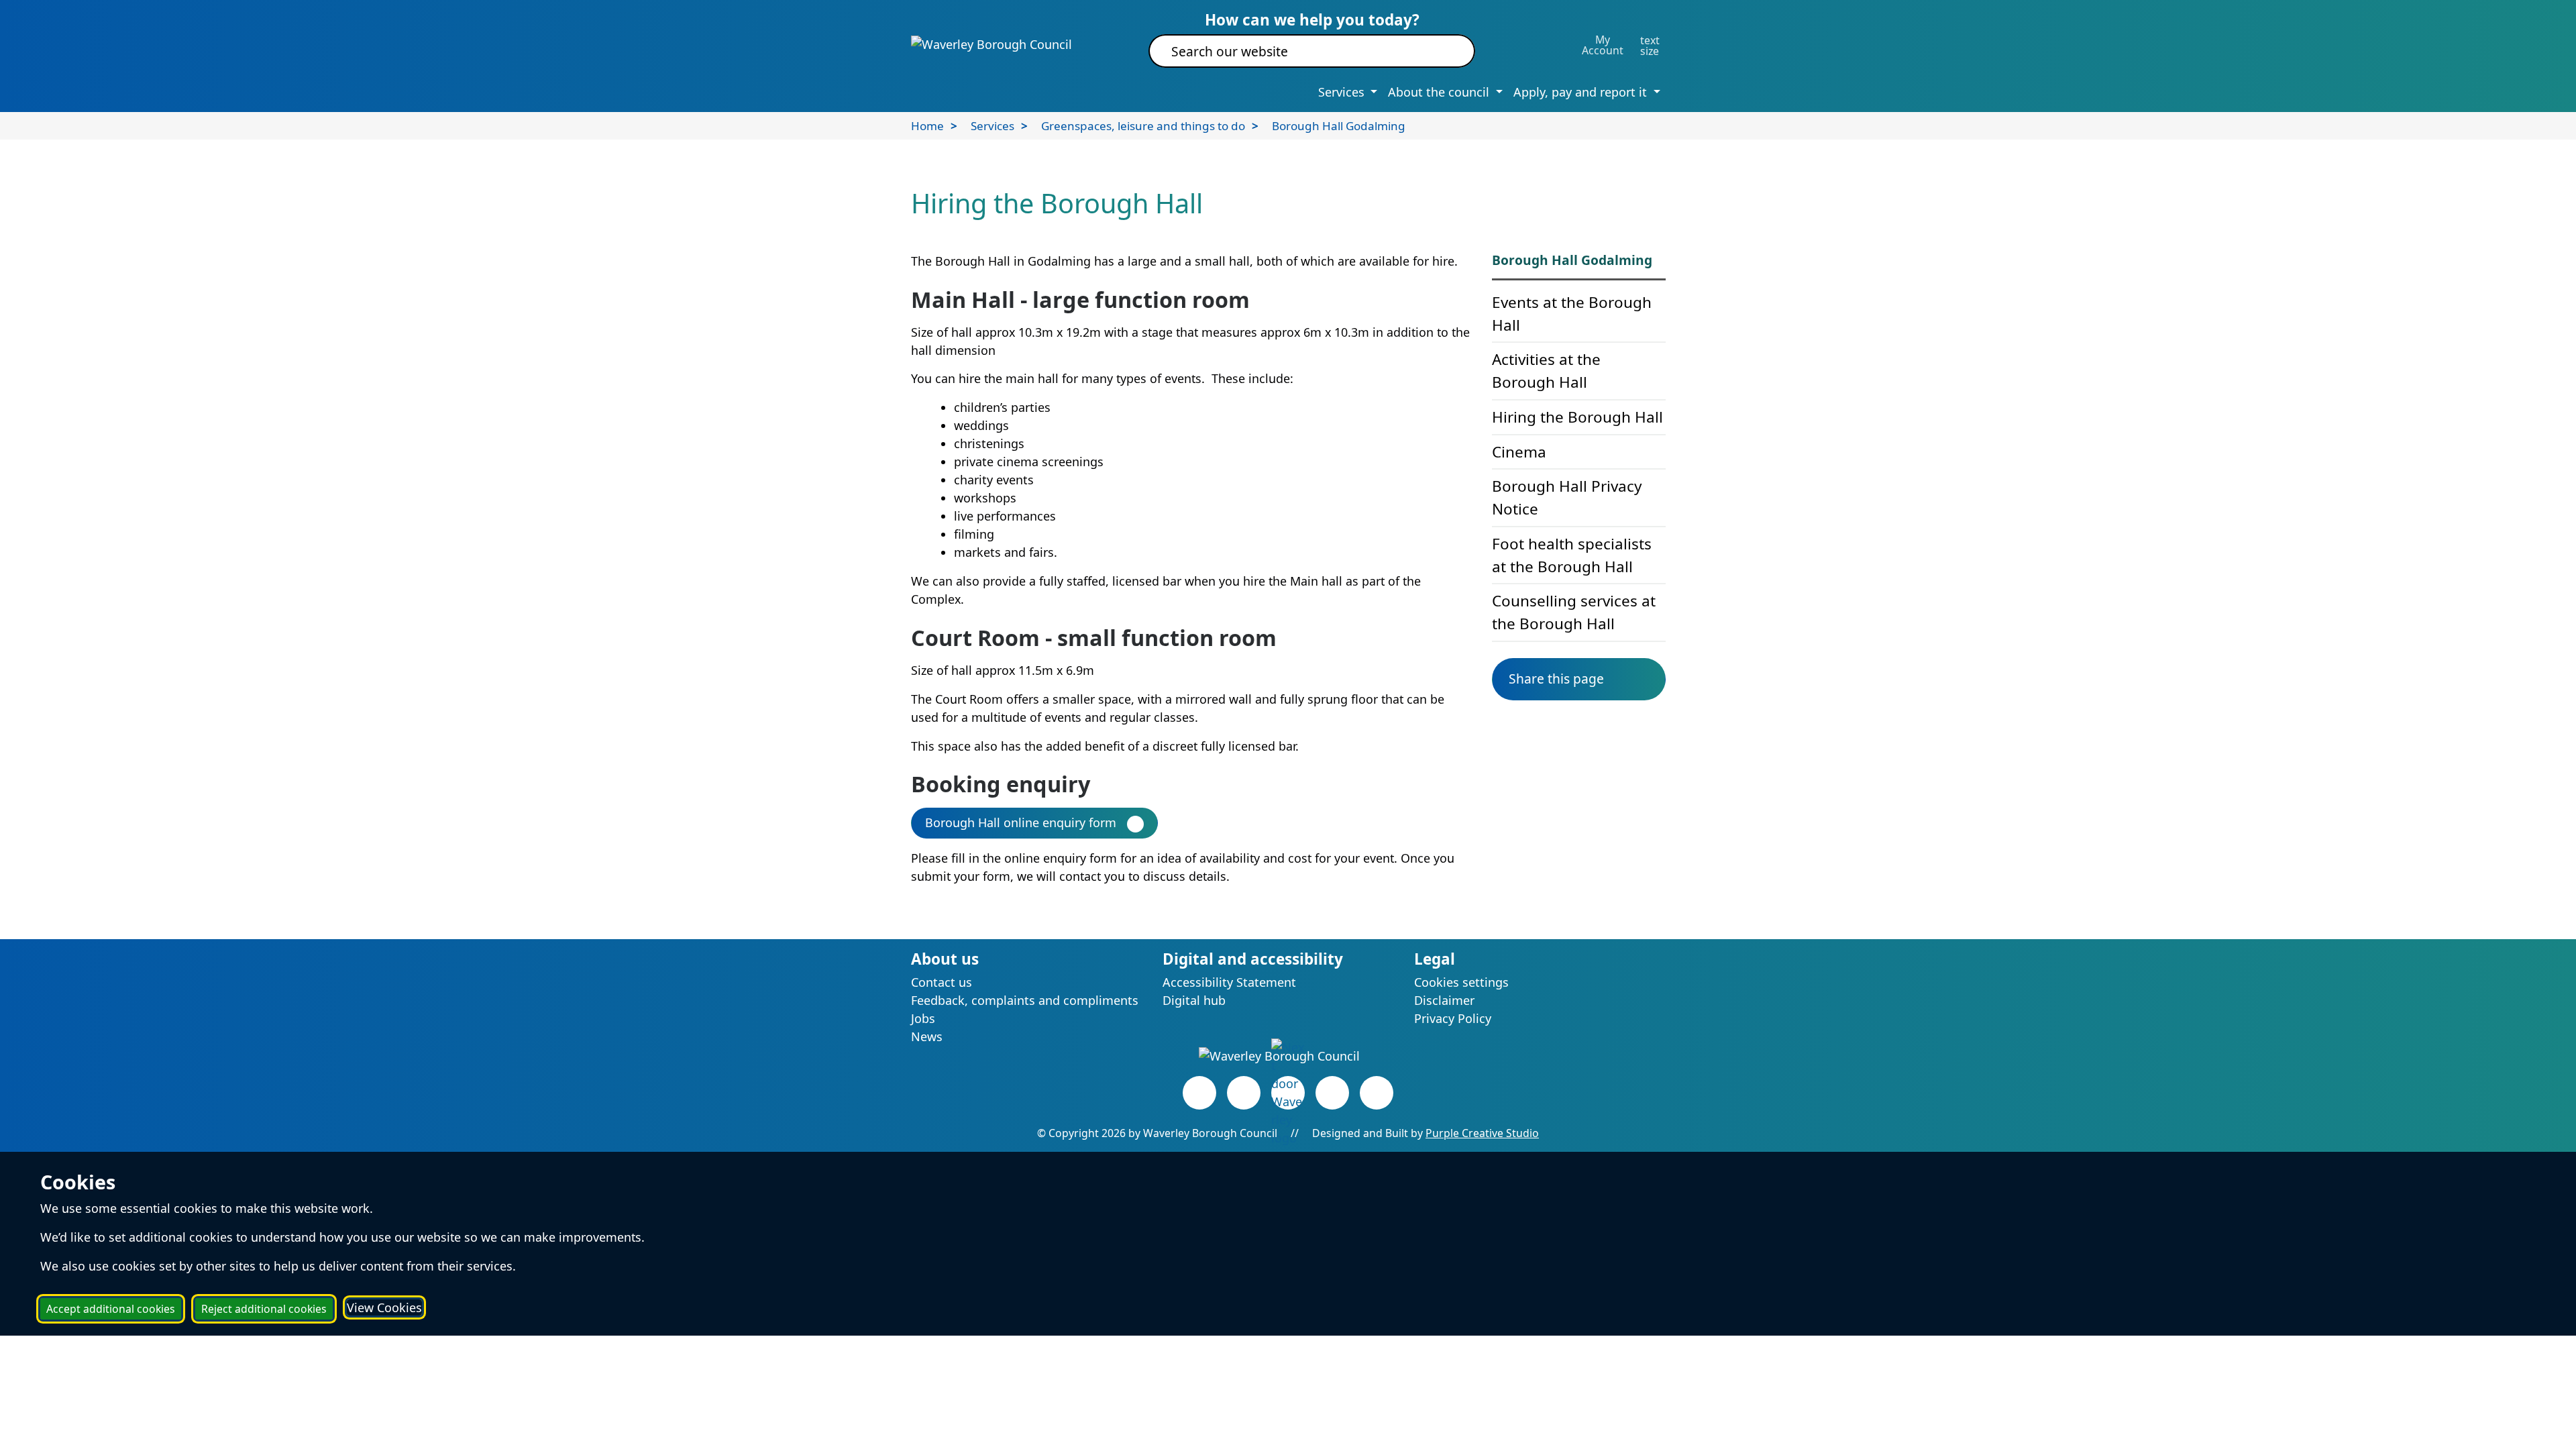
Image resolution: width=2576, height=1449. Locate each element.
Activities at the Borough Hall (1546, 371)
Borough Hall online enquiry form (1021, 822)
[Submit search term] (1449, 51)
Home (927, 126)
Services (992, 126)
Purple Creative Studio (1482, 1133)
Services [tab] (1343, 92)
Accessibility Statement (1229, 982)
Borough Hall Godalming (1339, 126)
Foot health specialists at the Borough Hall (1572, 555)
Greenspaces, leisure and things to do (1143, 126)
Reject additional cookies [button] (264, 1309)
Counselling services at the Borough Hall (1574, 612)
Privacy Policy (1453, 1018)
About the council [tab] (1440, 92)
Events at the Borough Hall (1572, 314)
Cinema (1519, 452)
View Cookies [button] (384, 1307)
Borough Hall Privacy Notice (1567, 497)
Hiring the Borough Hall (1577, 417)
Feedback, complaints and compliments (1025, 1000)
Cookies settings (1461, 982)
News (927, 1036)
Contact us (942, 982)
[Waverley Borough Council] (991, 44)
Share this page (1556, 679)
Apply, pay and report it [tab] (1582, 92)
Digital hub (1194, 1000)
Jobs (923, 1018)
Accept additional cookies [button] (111, 1309)
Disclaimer (1444, 1000)
